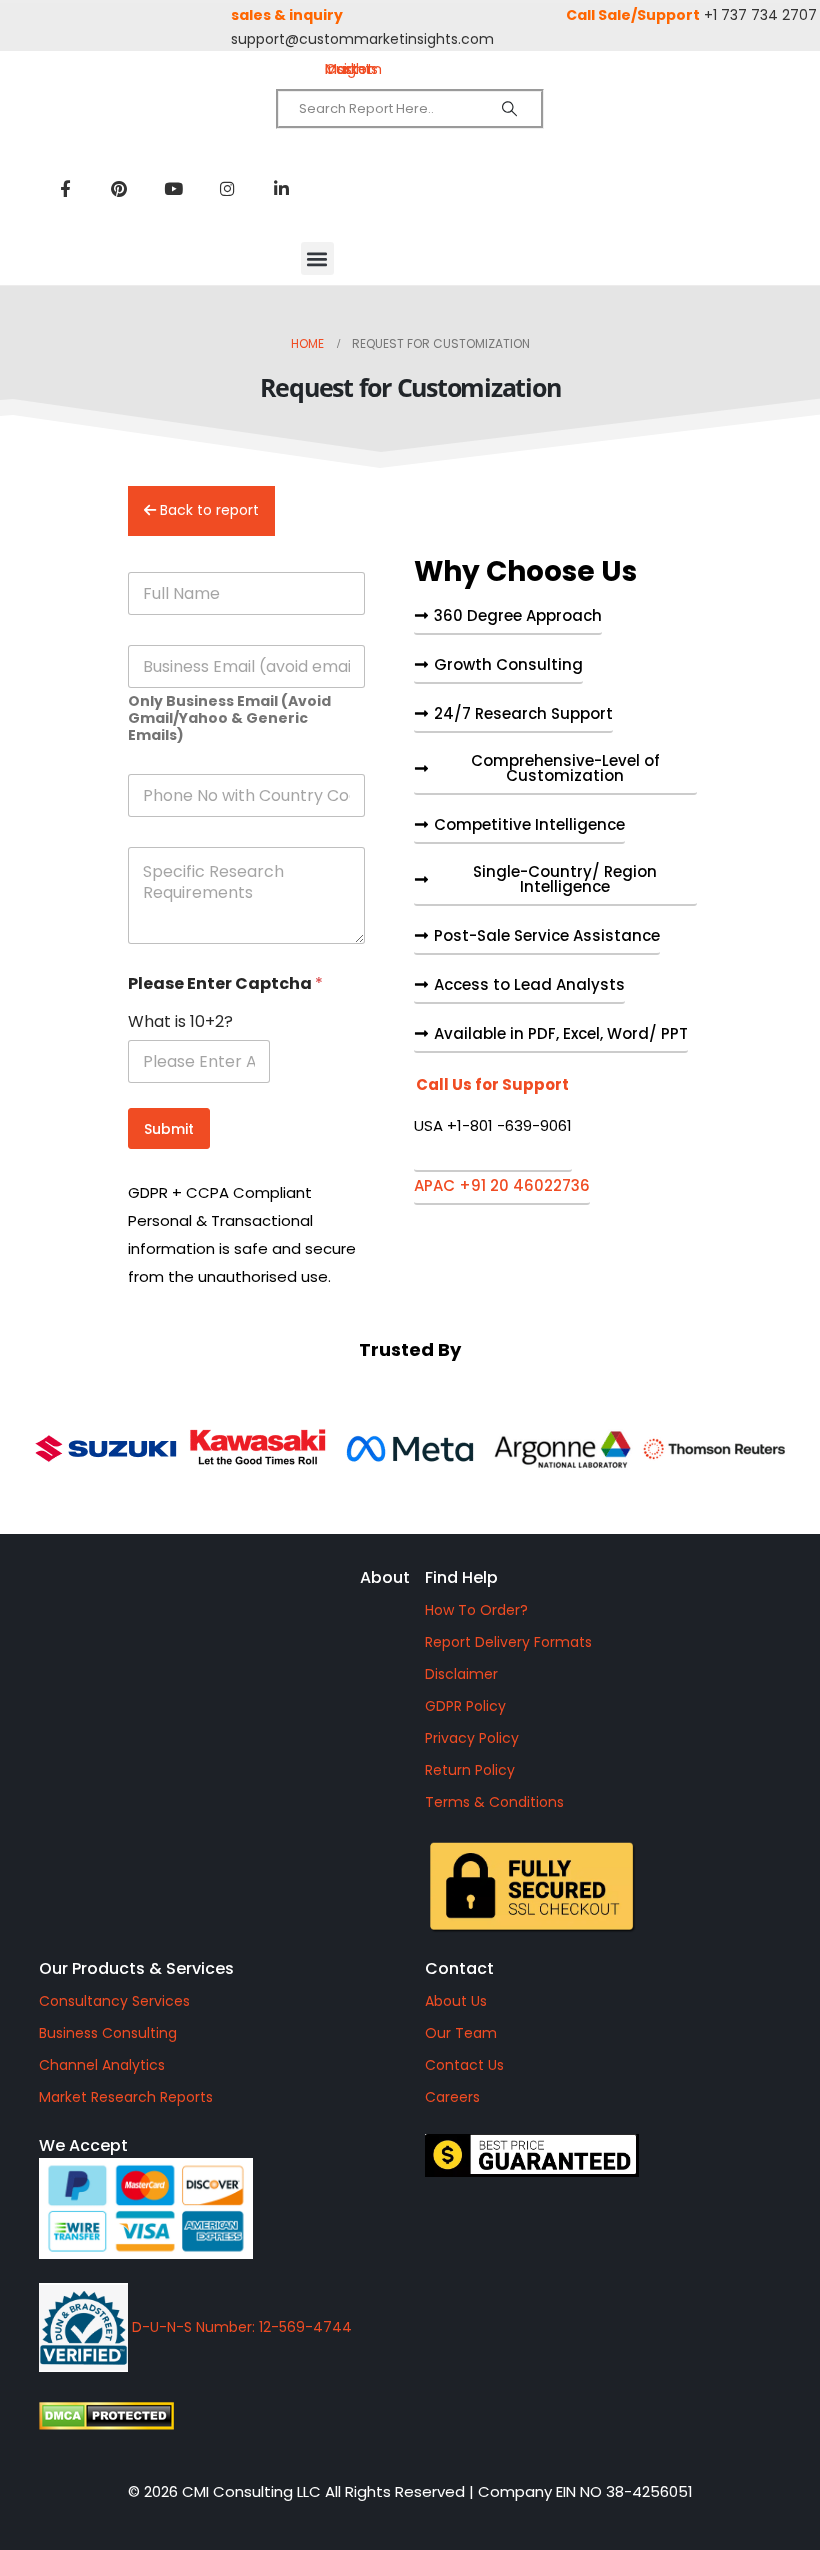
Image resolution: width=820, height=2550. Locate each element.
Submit (169, 1129)
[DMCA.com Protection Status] (217, 2416)
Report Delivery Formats (508, 1642)
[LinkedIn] (281, 188)
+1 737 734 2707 (760, 15)
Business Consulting (108, 2033)
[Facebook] (65, 188)
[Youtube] (173, 188)
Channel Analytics (102, 2065)
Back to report (207, 510)
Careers (452, 2097)
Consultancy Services (114, 2001)
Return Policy (470, 1770)
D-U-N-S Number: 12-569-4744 (240, 2327)
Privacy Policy (472, 1738)
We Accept (83, 2145)
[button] (317, 258)
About (385, 1577)
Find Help (461, 1577)
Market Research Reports (126, 2097)
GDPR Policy (465, 1706)
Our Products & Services (136, 1968)
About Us (456, 2001)
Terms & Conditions (494, 1802)
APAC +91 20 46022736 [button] (502, 1187)
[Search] (509, 109)
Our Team (461, 2033)
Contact (459, 1968)
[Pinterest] (119, 188)
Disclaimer (461, 1674)
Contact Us (464, 2065)
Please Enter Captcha (225, 983)
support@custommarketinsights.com (362, 39)
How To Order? (476, 1610)
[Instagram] (227, 188)
